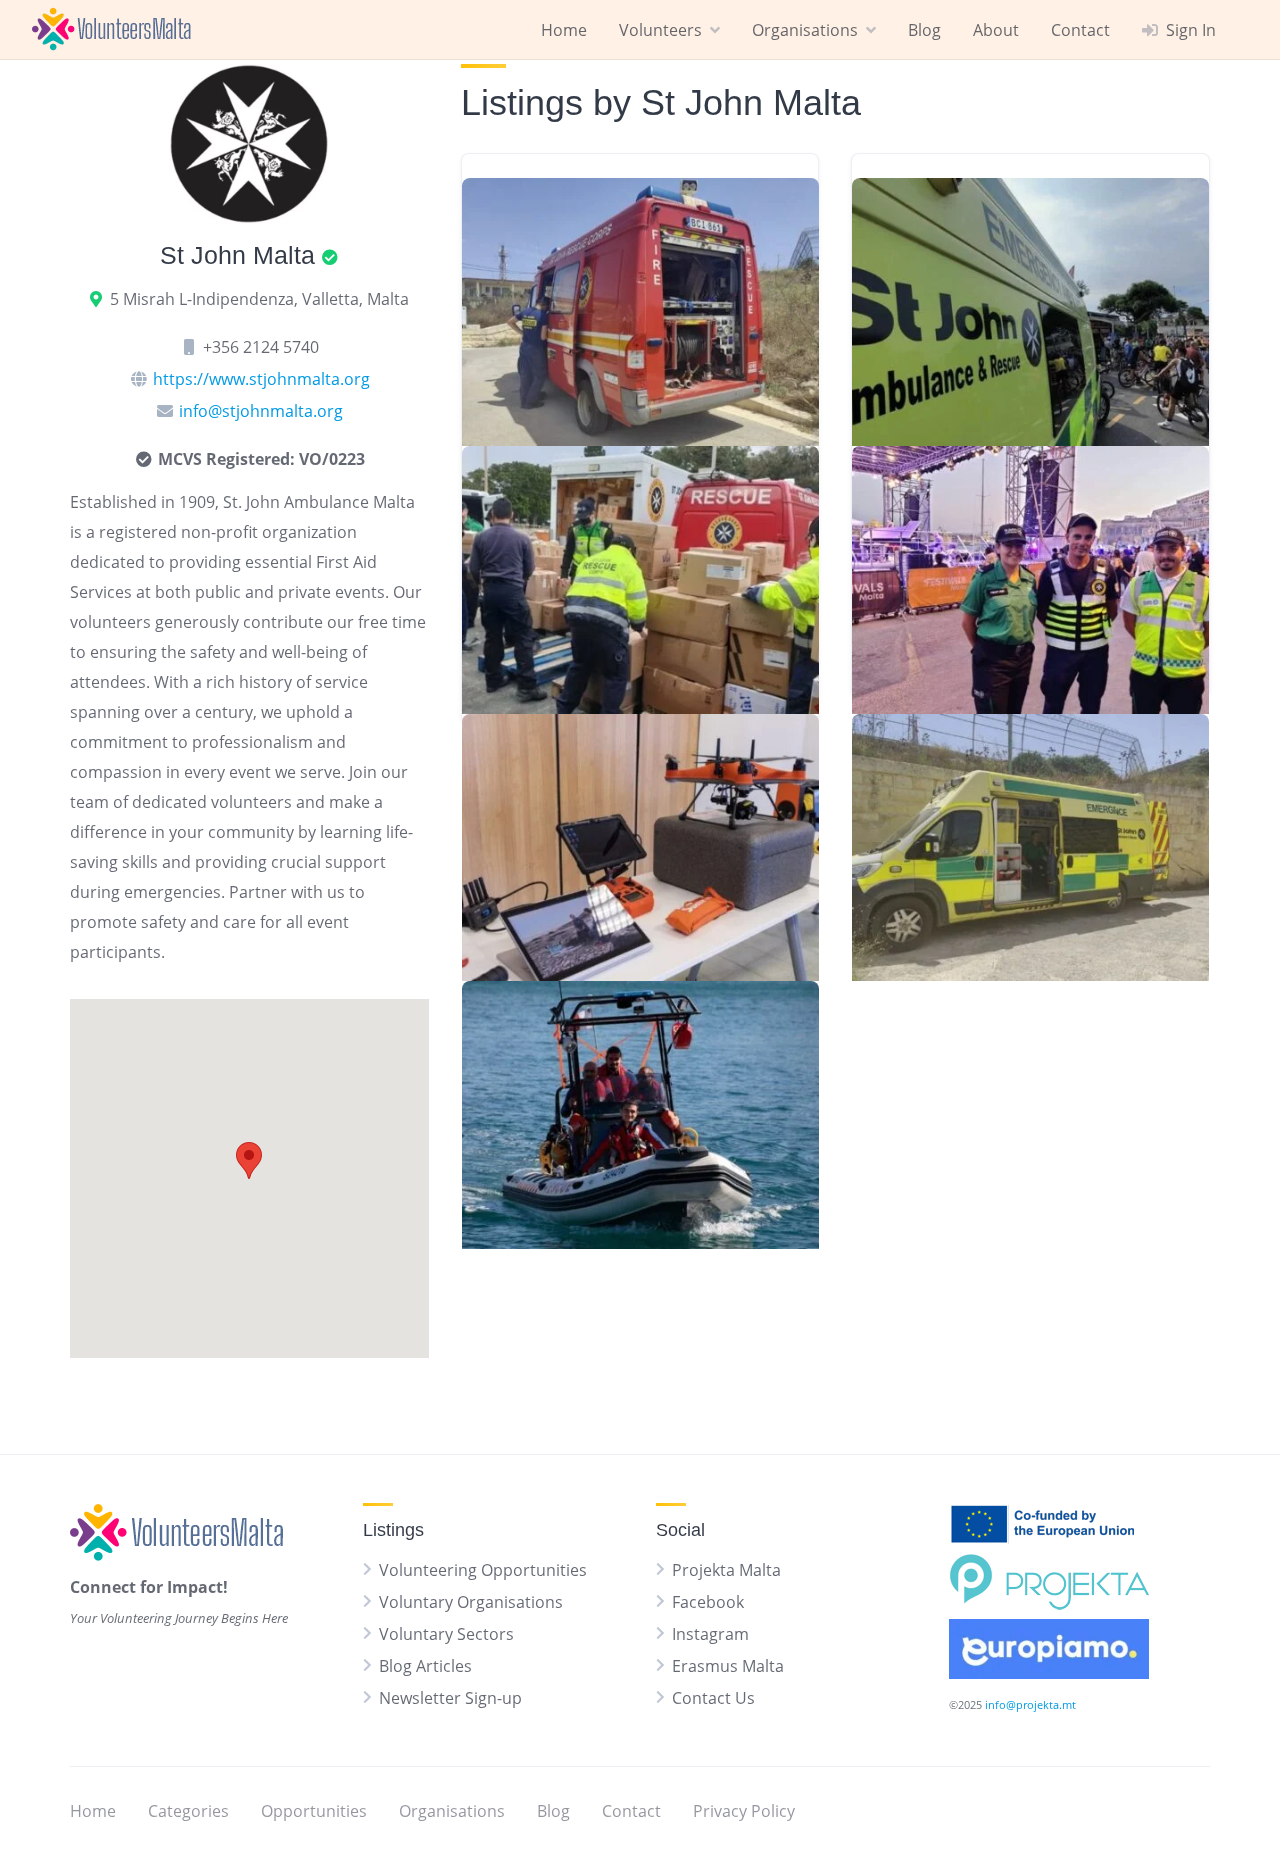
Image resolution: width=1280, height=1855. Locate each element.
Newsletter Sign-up (450, 1698)
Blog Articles (425, 1666)
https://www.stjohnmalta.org (261, 379)
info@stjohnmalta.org (261, 411)
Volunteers (660, 30)
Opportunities (314, 1811)
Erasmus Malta (728, 1666)
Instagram (710, 1634)
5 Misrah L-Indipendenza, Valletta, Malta (259, 299)
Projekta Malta (726, 1570)
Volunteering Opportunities (483, 1570)
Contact (1080, 30)
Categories (188, 1811)
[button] (249, 1160)
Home (564, 30)
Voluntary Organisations (471, 1602)
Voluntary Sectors (446, 1634)
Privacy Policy (744, 1811)
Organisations (805, 30)
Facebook (708, 1602)
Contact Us (713, 1698)
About (996, 30)
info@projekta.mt (1030, 1704)
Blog (924, 30)
